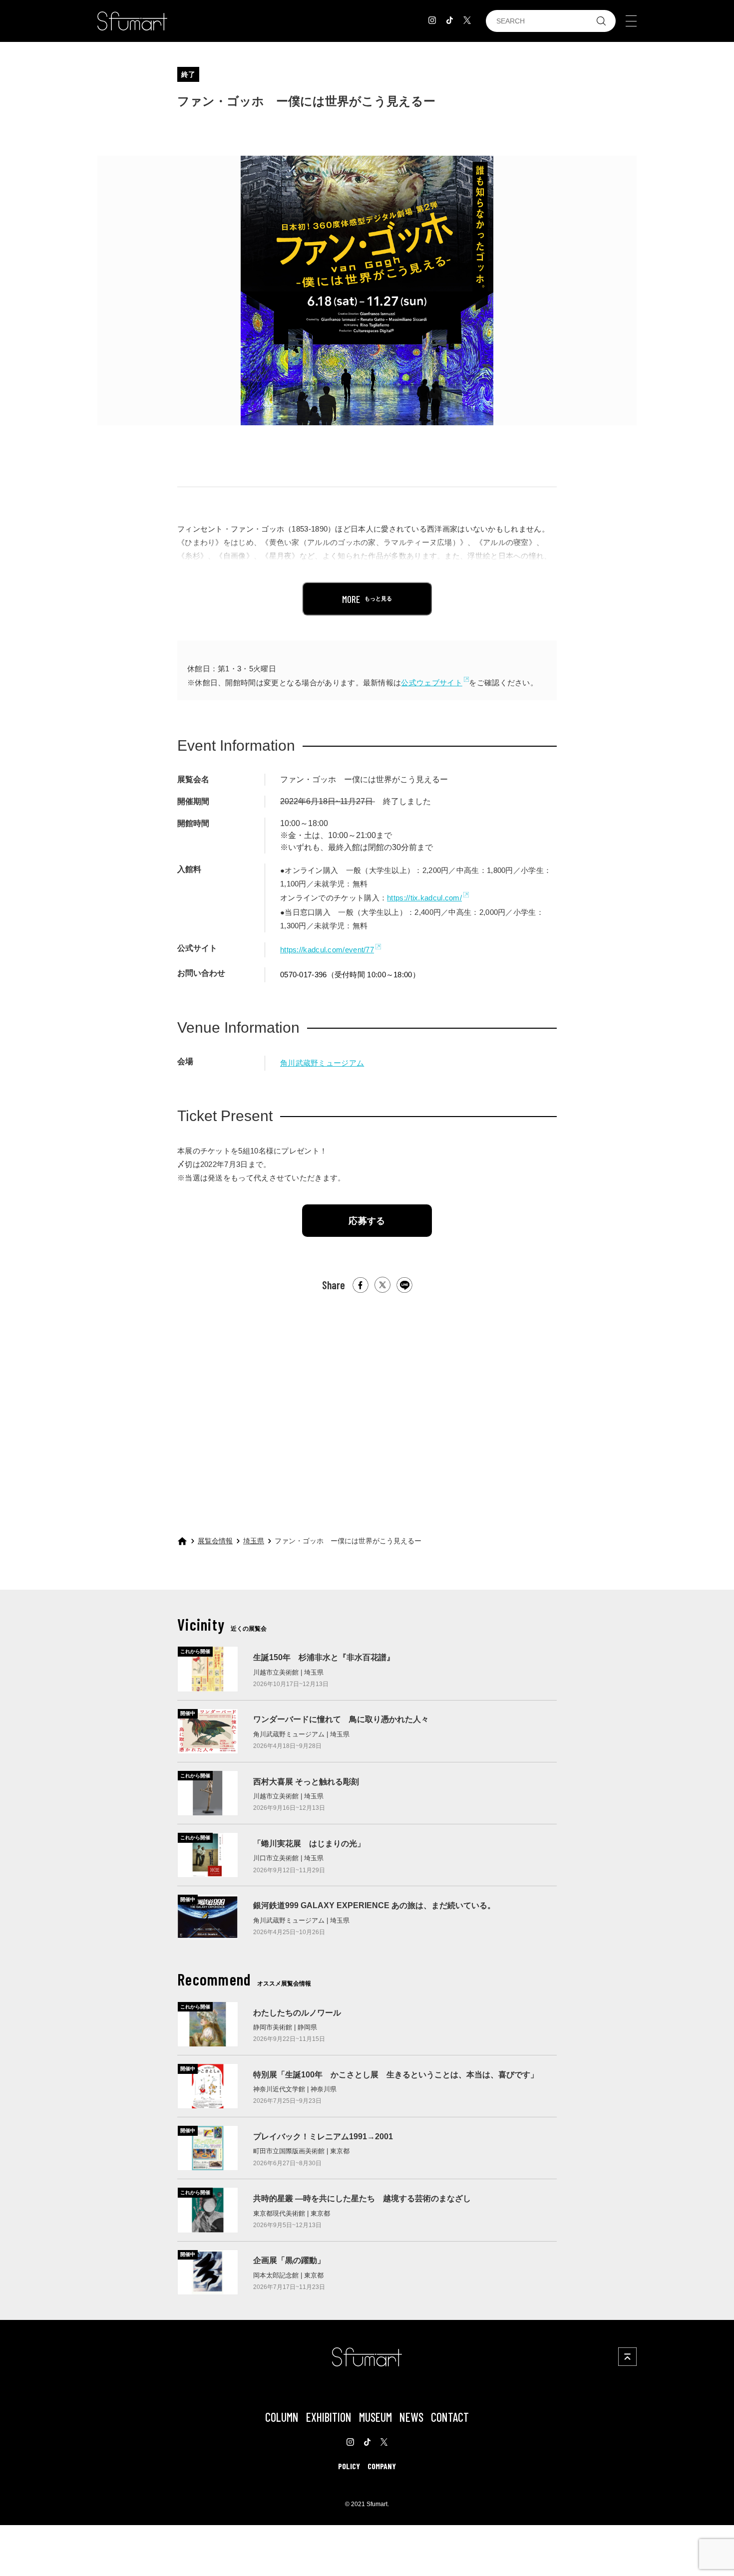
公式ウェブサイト (431, 683)
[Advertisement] (367, 1405)
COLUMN (282, 2417)
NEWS (411, 2417)
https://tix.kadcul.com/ (424, 898)
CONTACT (450, 2417)
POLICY (349, 2466)
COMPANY (382, 2466)
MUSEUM (375, 2417)
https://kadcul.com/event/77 (327, 950)
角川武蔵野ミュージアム (322, 1063)
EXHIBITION (329, 2417)
